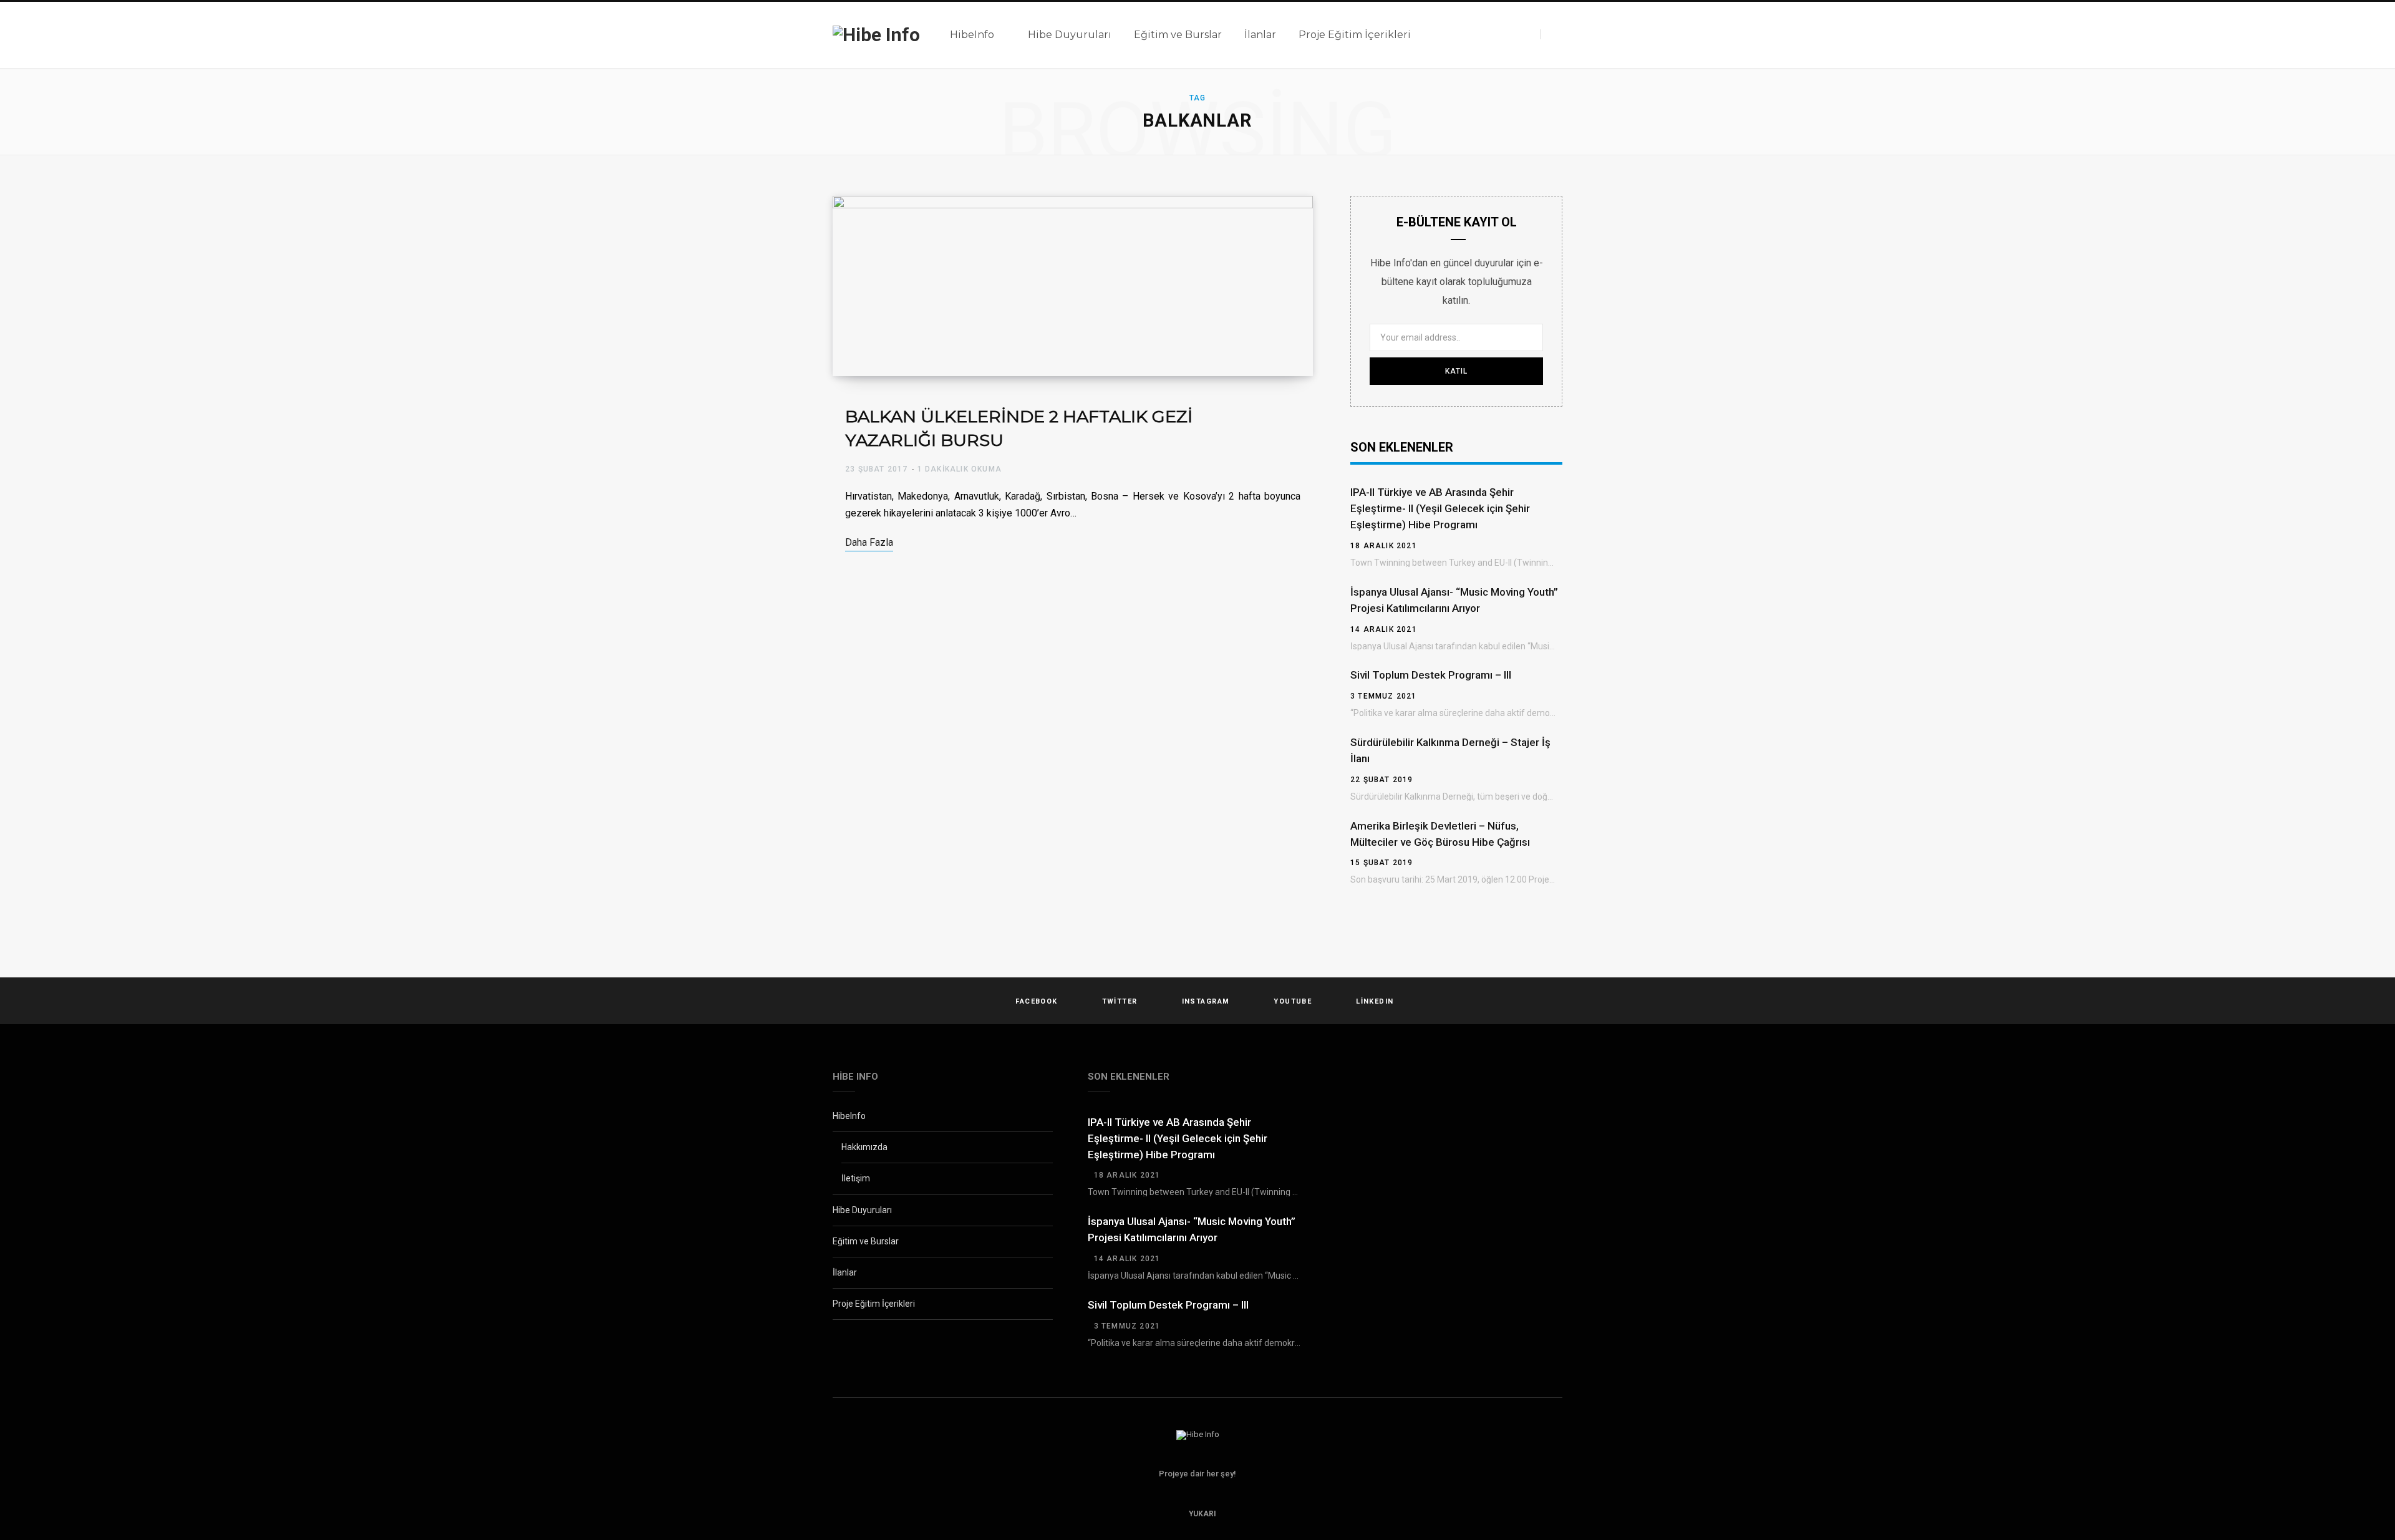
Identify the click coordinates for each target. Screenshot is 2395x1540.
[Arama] (1551, 34)
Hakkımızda (864, 1147)
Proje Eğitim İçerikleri (874, 1304)
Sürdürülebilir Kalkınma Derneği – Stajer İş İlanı (1450, 750)
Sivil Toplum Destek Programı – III (1431, 675)
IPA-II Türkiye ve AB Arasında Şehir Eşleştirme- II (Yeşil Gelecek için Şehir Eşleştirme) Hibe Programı (1440, 508)
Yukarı (1202, 1514)
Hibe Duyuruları (862, 1210)
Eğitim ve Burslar (866, 1241)
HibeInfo (849, 1116)
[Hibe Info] (876, 35)
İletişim (856, 1178)
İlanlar (845, 1272)
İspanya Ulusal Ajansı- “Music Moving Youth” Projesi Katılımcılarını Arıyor (1454, 600)
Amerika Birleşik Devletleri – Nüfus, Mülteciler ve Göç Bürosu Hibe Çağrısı (1440, 834)
